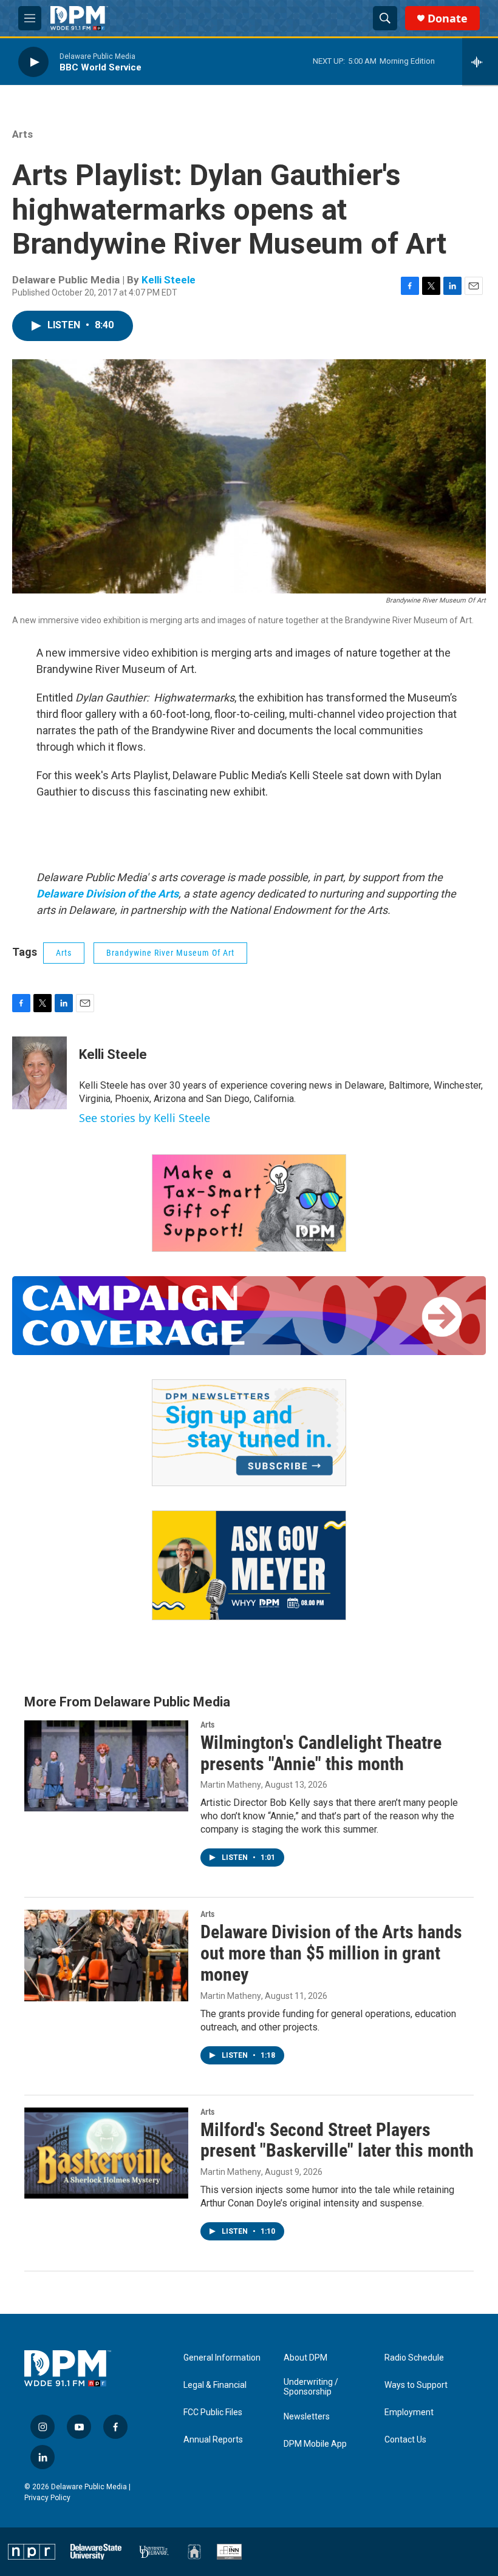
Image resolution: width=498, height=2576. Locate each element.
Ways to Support (416, 2385)
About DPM (305, 2358)
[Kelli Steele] (39, 1073)
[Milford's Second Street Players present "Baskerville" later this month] (106, 2153)
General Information (222, 2358)
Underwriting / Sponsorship (311, 2387)
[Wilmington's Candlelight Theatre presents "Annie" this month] (106, 1766)
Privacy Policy (47, 2498)
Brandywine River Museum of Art (170, 953)
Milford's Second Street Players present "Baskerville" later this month (337, 2140)
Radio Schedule (414, 2358)
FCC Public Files (213, 2412)
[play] (33, 62)
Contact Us (405, 2440)
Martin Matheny (231, 1785)
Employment (409, 2412)
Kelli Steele (169, 280)
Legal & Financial (215, 2385)
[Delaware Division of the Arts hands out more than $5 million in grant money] (106, 1955)
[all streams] (480, 62)
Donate (448, 19)
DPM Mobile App (315, 2444)
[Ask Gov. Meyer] (249, 1565)
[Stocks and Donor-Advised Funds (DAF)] (249, 1203)
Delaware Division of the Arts (107, 894)
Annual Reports (213, 2440)
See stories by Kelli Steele (145, 1118)
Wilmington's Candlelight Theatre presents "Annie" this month (321, 1753)
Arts (22, 134)
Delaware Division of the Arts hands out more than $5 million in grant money (331, 1953)
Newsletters (307, 2417)
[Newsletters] (249, 1433)
